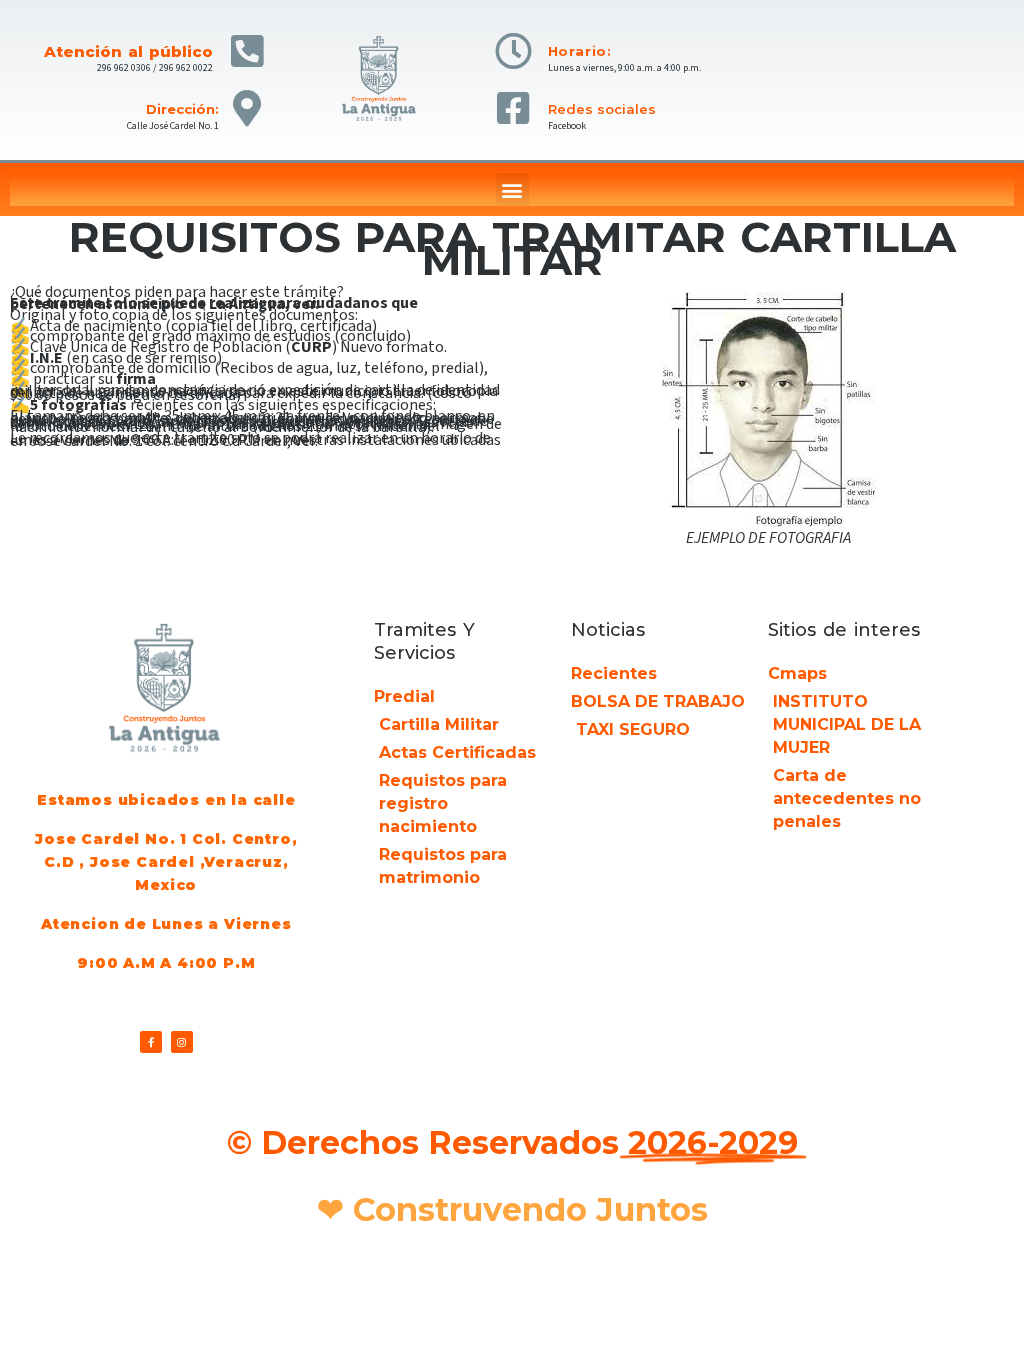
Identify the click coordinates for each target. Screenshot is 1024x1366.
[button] (512, 189)
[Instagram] (182, 1042)
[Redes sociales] (513, 108)
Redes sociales (602, 109)
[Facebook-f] (151, 1042)
